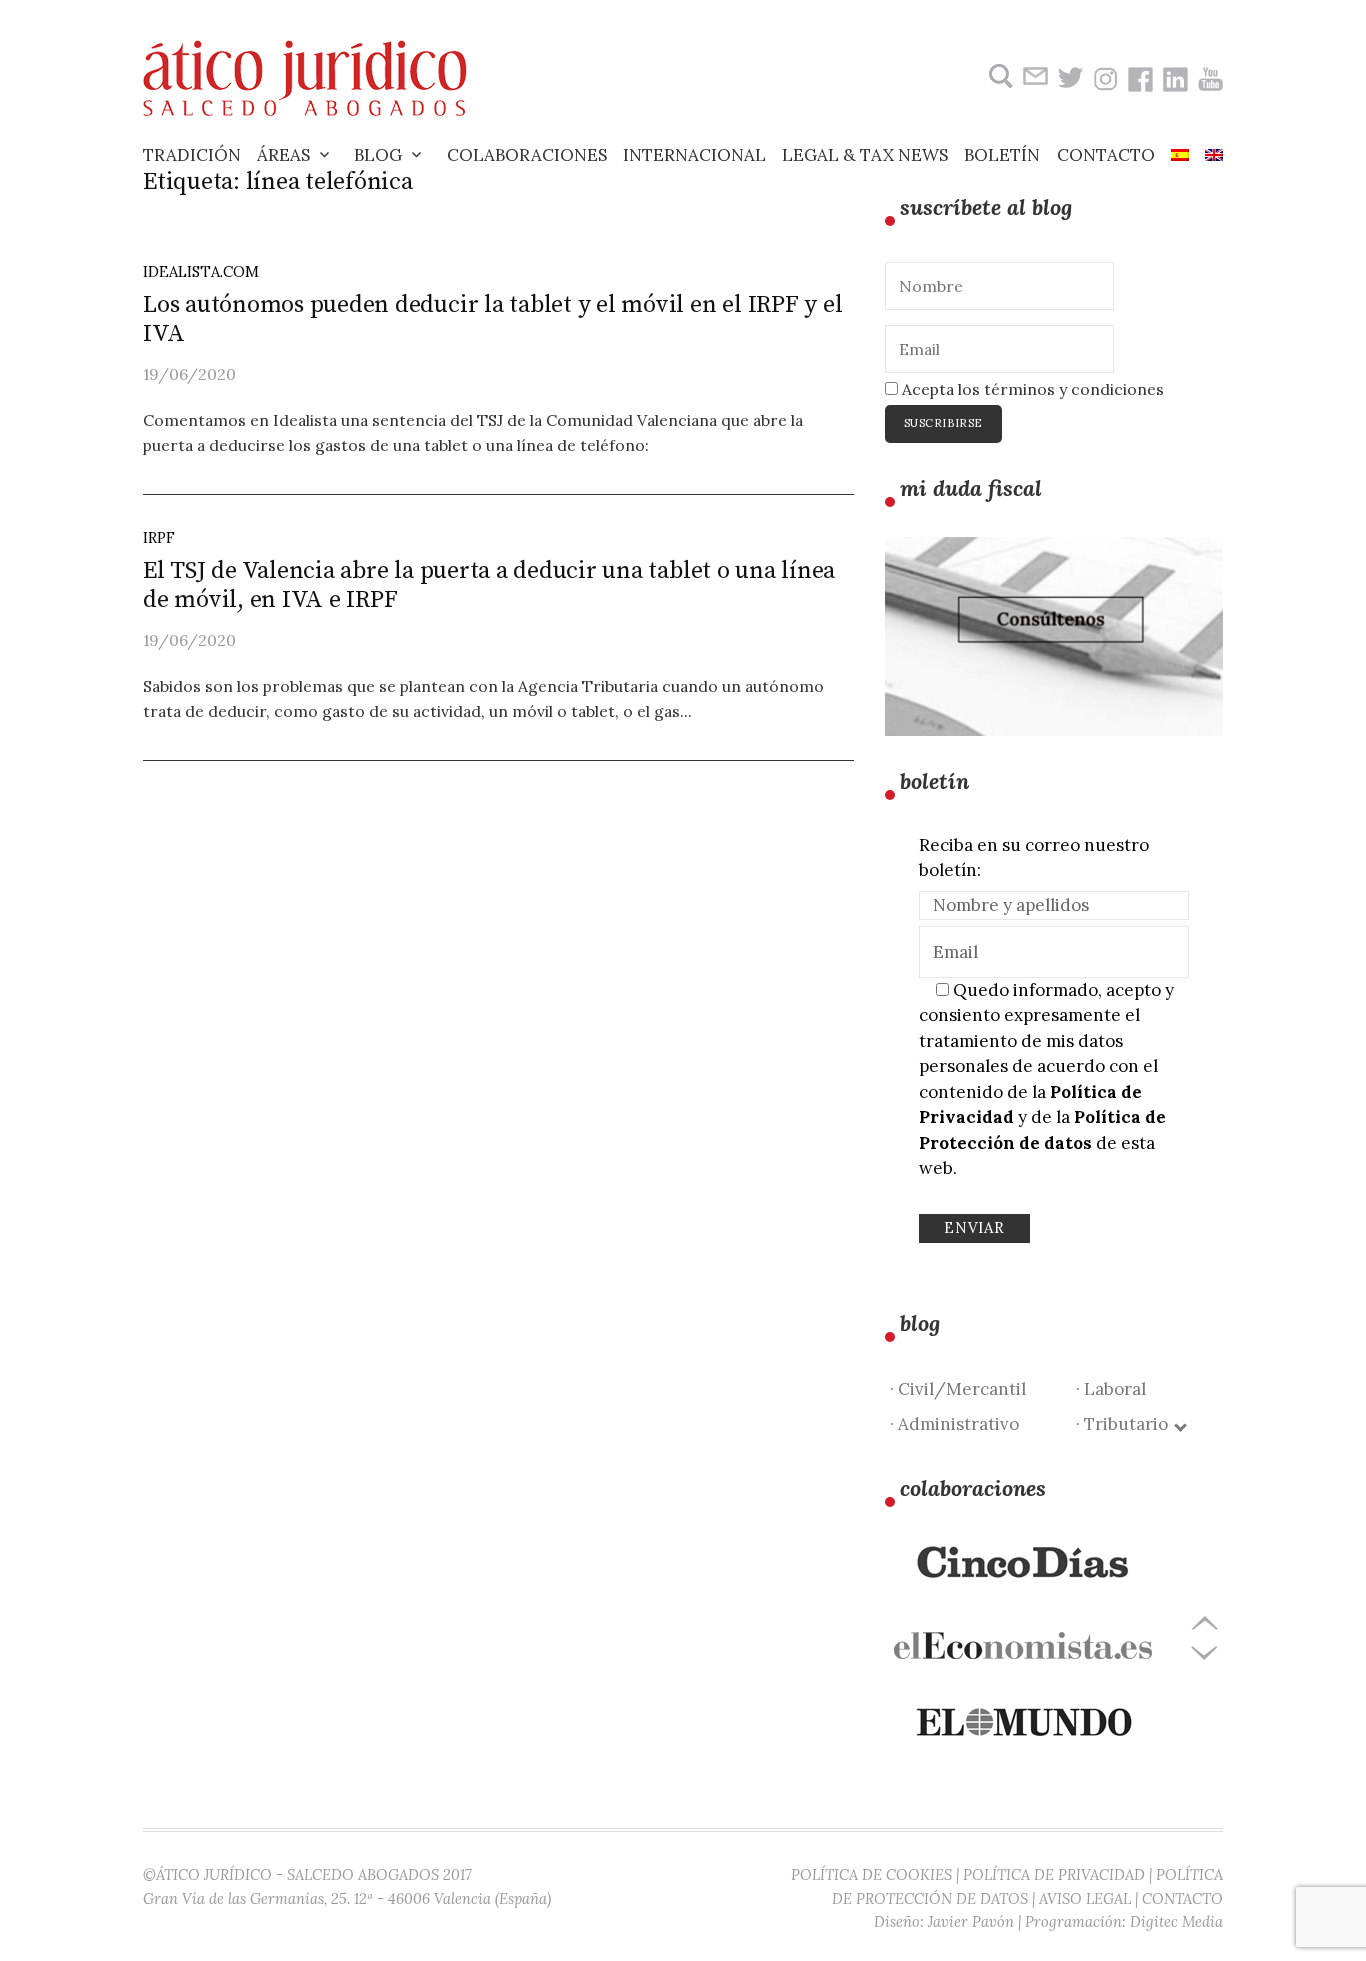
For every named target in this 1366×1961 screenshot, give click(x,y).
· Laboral (1111, 1389)
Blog (378, 155)
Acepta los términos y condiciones (1031, 389)
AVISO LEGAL (1085, 1898)
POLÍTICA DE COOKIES (871, 1874)
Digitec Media (1176, 1921)
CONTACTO (1182, 1898)
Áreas (283, 155)
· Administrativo (954, 1424)
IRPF (159, 537)
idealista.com (201, 271)
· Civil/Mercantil (958, 1389)
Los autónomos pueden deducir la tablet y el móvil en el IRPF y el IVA (492, 319)
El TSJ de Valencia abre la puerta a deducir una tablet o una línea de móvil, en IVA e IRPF (489, 585)
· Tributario (1126, 1424)
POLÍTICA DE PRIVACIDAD (1054, 1874)
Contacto (1106, 155)
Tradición (192, 155)
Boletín (1002, 155)
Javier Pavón (971, 1921)
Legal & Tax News (865, 155)
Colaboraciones (527, 155)
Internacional (694, 155)
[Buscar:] (998, 76)
